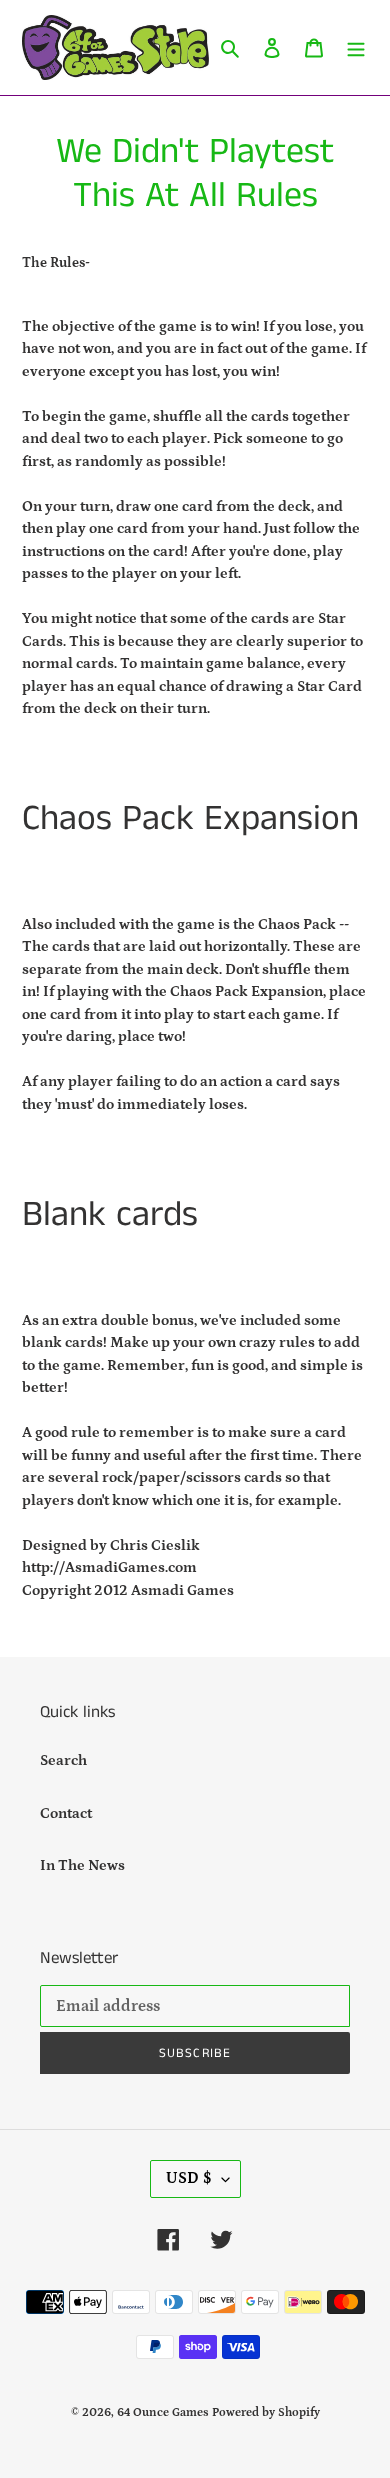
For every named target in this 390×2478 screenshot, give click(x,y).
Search (63, 1760)
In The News (82, 1865)
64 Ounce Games (163, 2412)
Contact (66, 1813)
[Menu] (356, 47)
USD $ (189, 2178)
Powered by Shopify (266, 2412)
